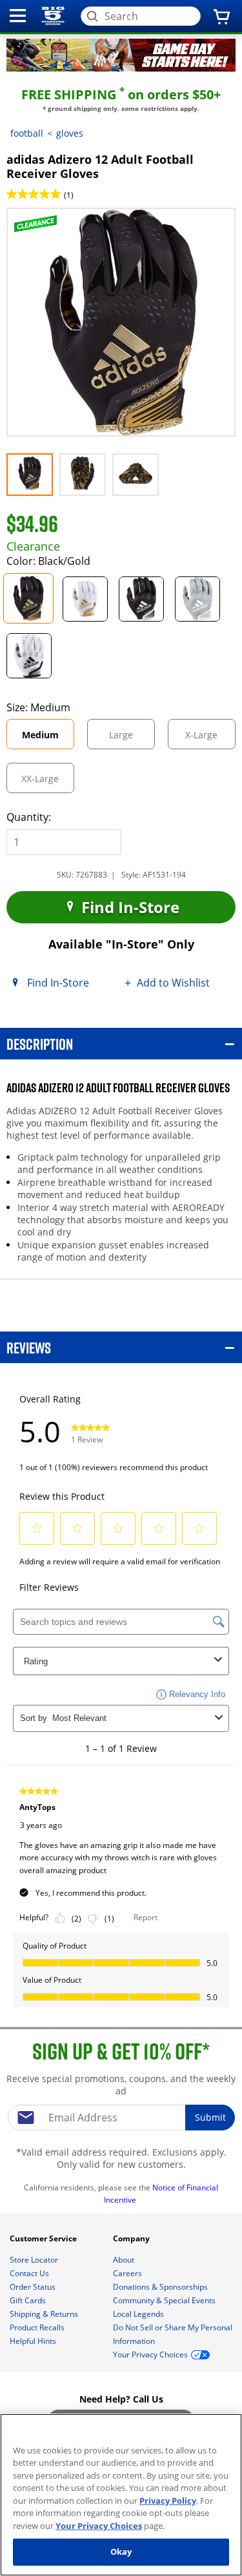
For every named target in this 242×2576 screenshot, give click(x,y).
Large (132, 739)
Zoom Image (51, 226)
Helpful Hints (34, 2341)
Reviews (29, 1347)
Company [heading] (132, 2238)
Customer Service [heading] (44, 2238)
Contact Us (30, 2273)
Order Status (34, 2287)
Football (27, 133)
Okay (121, 2551)
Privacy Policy (168, 2501)
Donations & (160, 2287)
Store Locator (35, 2260)
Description (40, 1044)
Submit (210, 2117)
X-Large (210, 739)
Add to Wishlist (173, 983)
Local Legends (139, 2314)
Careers (128, 2273)
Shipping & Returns (45, 2314)
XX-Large (48, 782)
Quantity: (29, 817)
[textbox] (121, 2118)
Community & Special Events (165, 2300)
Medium (48, 739)
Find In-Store (128, 907)
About (125, 2260)
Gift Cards (29, 2300)
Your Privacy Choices (99, 2526)
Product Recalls (38, 2327)
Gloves (70, 133)
